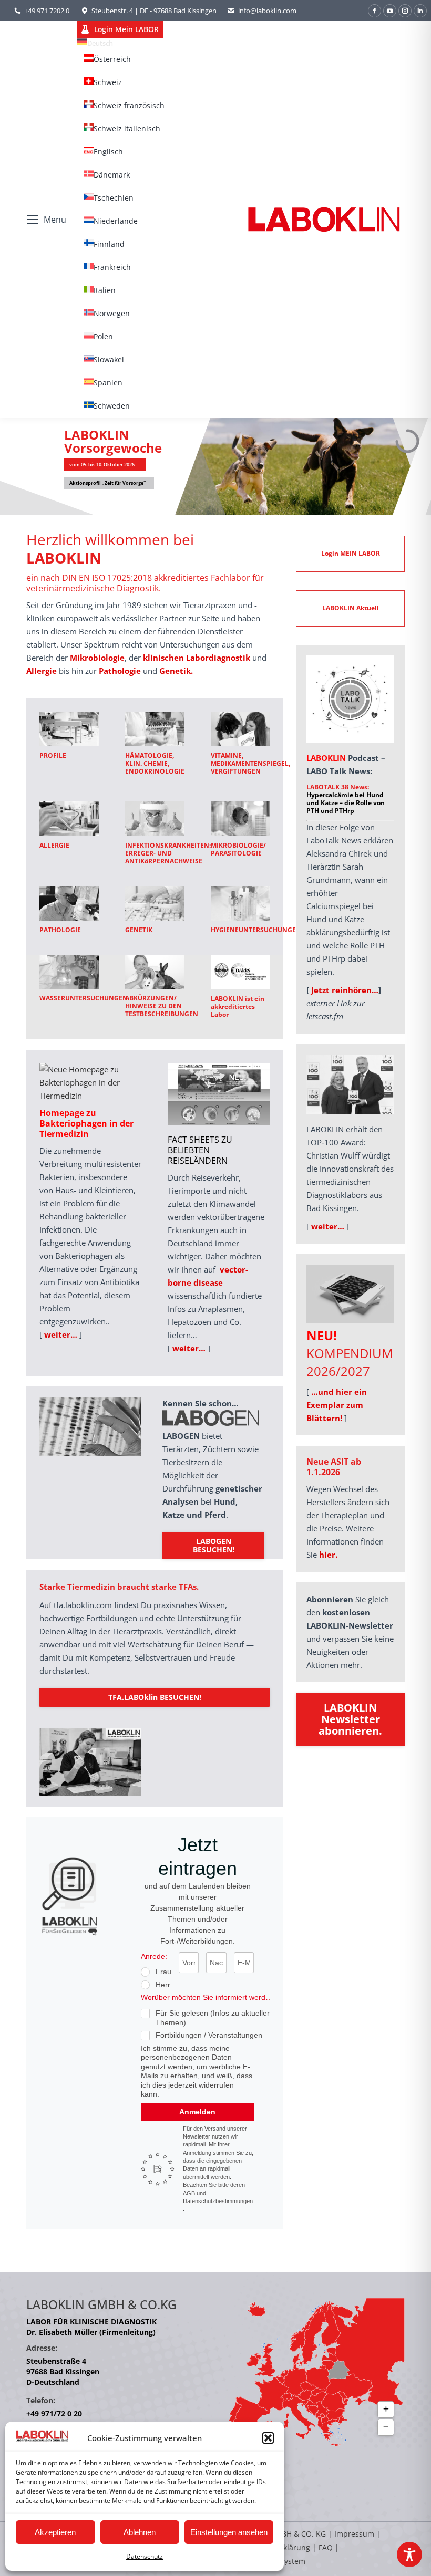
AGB (190, 2193)
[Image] (69, 729)
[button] (268, 2438)
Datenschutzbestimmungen (218, 2201)
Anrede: (154, 1956)
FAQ (326, 2547)
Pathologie (120, 671)
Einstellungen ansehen (229, 2532)
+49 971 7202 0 (47, 11)
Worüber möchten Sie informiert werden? (209, 1997)
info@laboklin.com (267, 11)
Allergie (42, 671)
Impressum (354, 2534)
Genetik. (176, 671)
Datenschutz (145, 2556)
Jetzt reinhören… (345, 990)
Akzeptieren (55, 2532)
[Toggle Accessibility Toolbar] (409, 2554)
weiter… (61, 1334)
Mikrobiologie (97, 658)
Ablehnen (140, 2532)
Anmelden (197, 2112)
